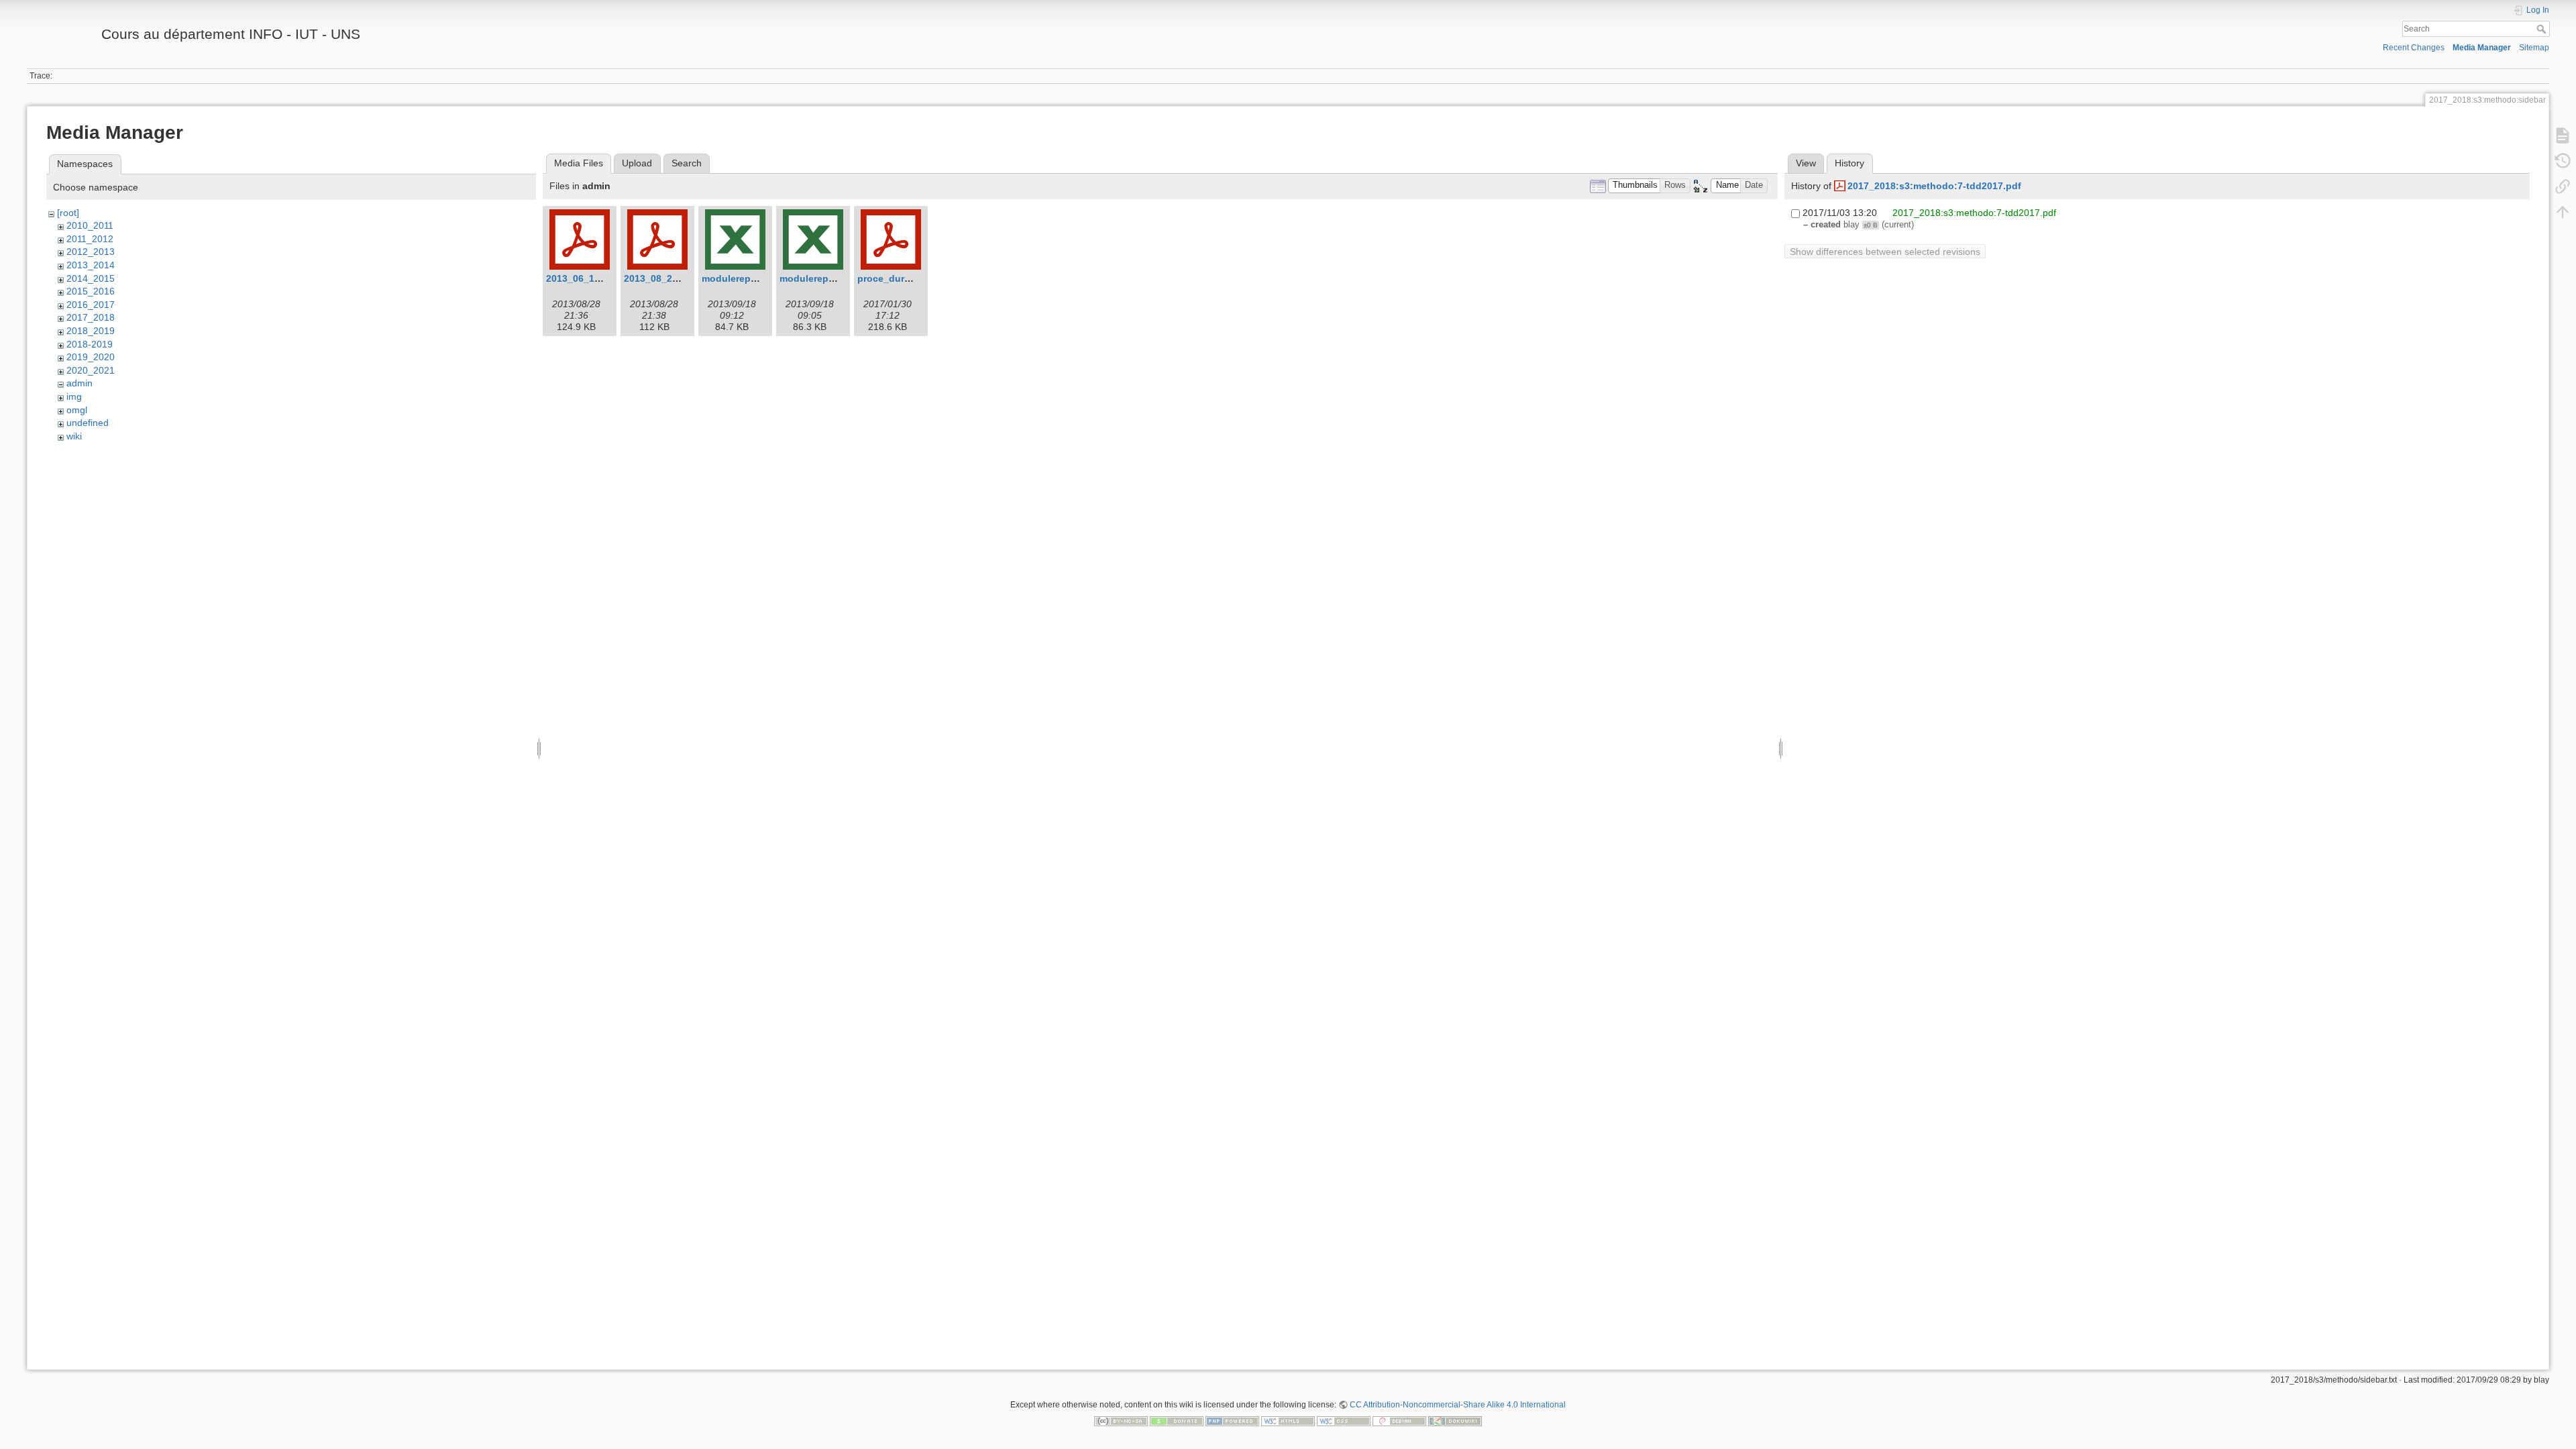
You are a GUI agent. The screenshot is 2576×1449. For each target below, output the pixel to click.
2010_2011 (90, 225)
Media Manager (2482, 48)
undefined (88, 423)
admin (79, 383)
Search (2543, 29)
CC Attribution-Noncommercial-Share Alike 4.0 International (1458, 1405)
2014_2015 (91, 278)
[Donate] (1177, 1420)
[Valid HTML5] (1288, 1420)
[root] (68, 213)
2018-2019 (90, 344)
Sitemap (2534, 48)
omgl (77, 410)
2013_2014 (91, 265)
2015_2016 (91, 291)
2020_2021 (91, 370)
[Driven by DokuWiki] (1455, 1420)
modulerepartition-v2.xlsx (838, 278)
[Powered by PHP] (1232, 1420)
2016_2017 (91, 305)
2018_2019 (91, 331)
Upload (637, 163)
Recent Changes (2414, 48)
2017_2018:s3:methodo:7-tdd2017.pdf (1934, 186)
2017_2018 (91, 317)
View (1806, 163)
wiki (74, 436)
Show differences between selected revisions (1885, 252)
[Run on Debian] (1399, 1420)
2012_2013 (91, 252)
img (74, 396)
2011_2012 (90, 239)
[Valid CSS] (1344, 1420)
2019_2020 (91, 357)
